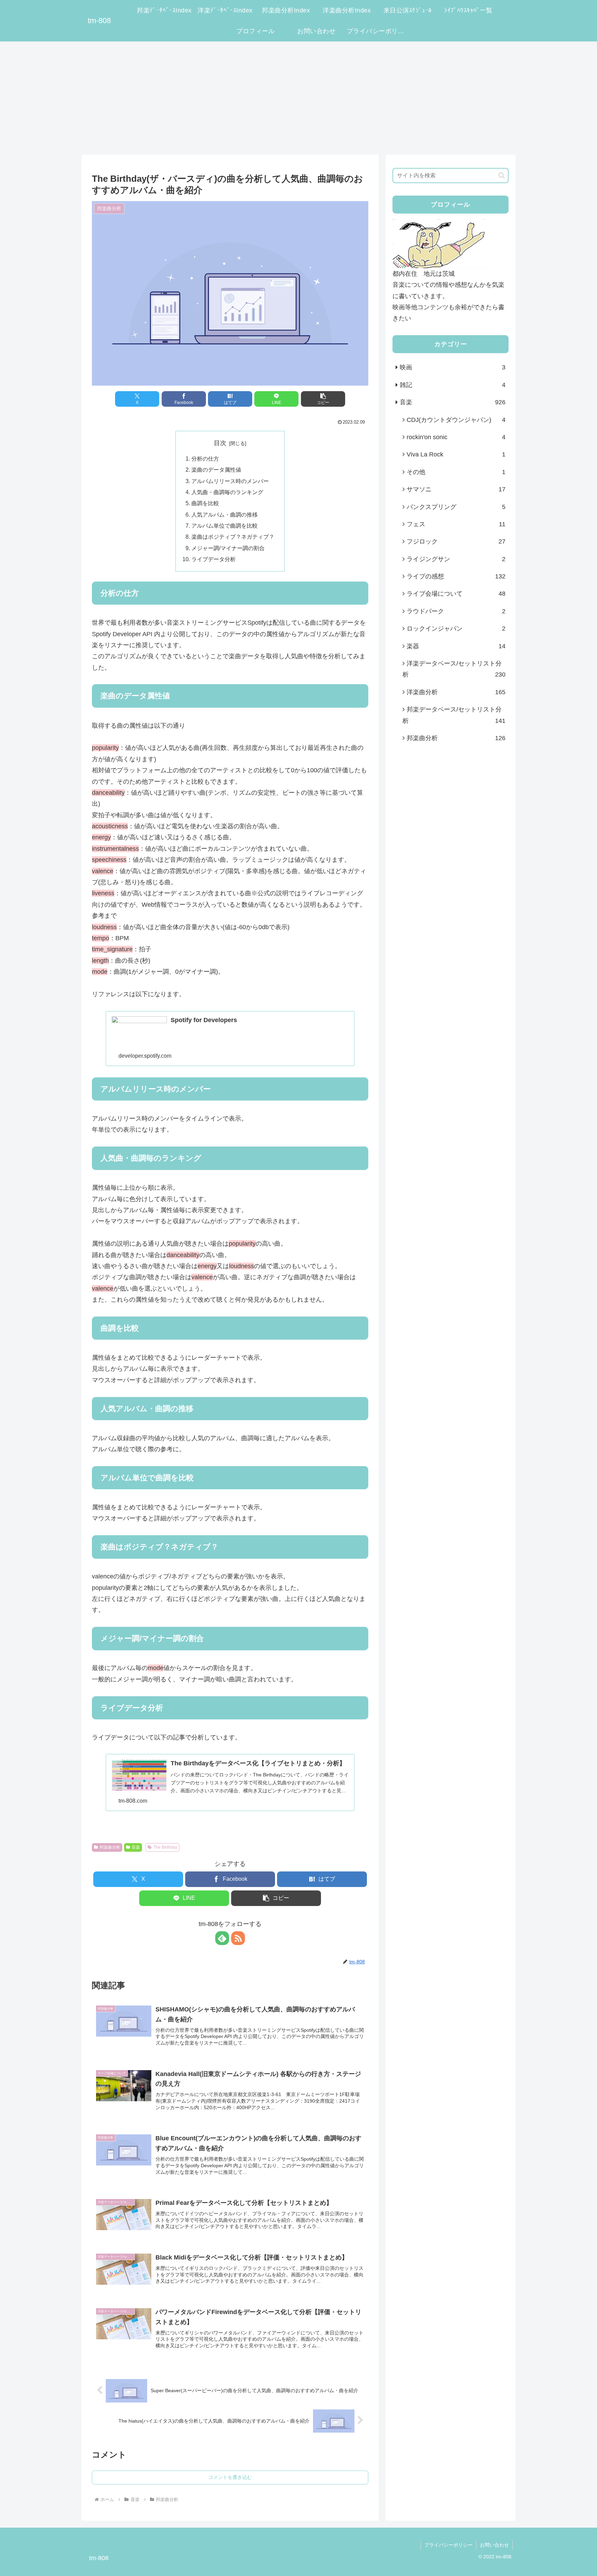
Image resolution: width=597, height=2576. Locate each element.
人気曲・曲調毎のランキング (227, 492)
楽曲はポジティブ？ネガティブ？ (233, 537)
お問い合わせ (494, 2545)
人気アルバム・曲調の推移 (225, 515)
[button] (323, 399)
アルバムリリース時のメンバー (230, 481)
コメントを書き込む (230, 2477)
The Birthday (165, 1847)
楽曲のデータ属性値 (216, 470)
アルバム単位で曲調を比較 (225, 526)
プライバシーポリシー (448, 2545)
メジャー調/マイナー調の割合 (228, 548)
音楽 (136, 1847)
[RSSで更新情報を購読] (238, 1938)
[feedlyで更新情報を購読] (222, 1938)
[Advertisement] (298, 98)
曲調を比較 (205, 503)
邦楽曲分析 (110, 1847)
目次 (220, 443)
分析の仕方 (205, 459)
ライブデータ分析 (214, 559)
